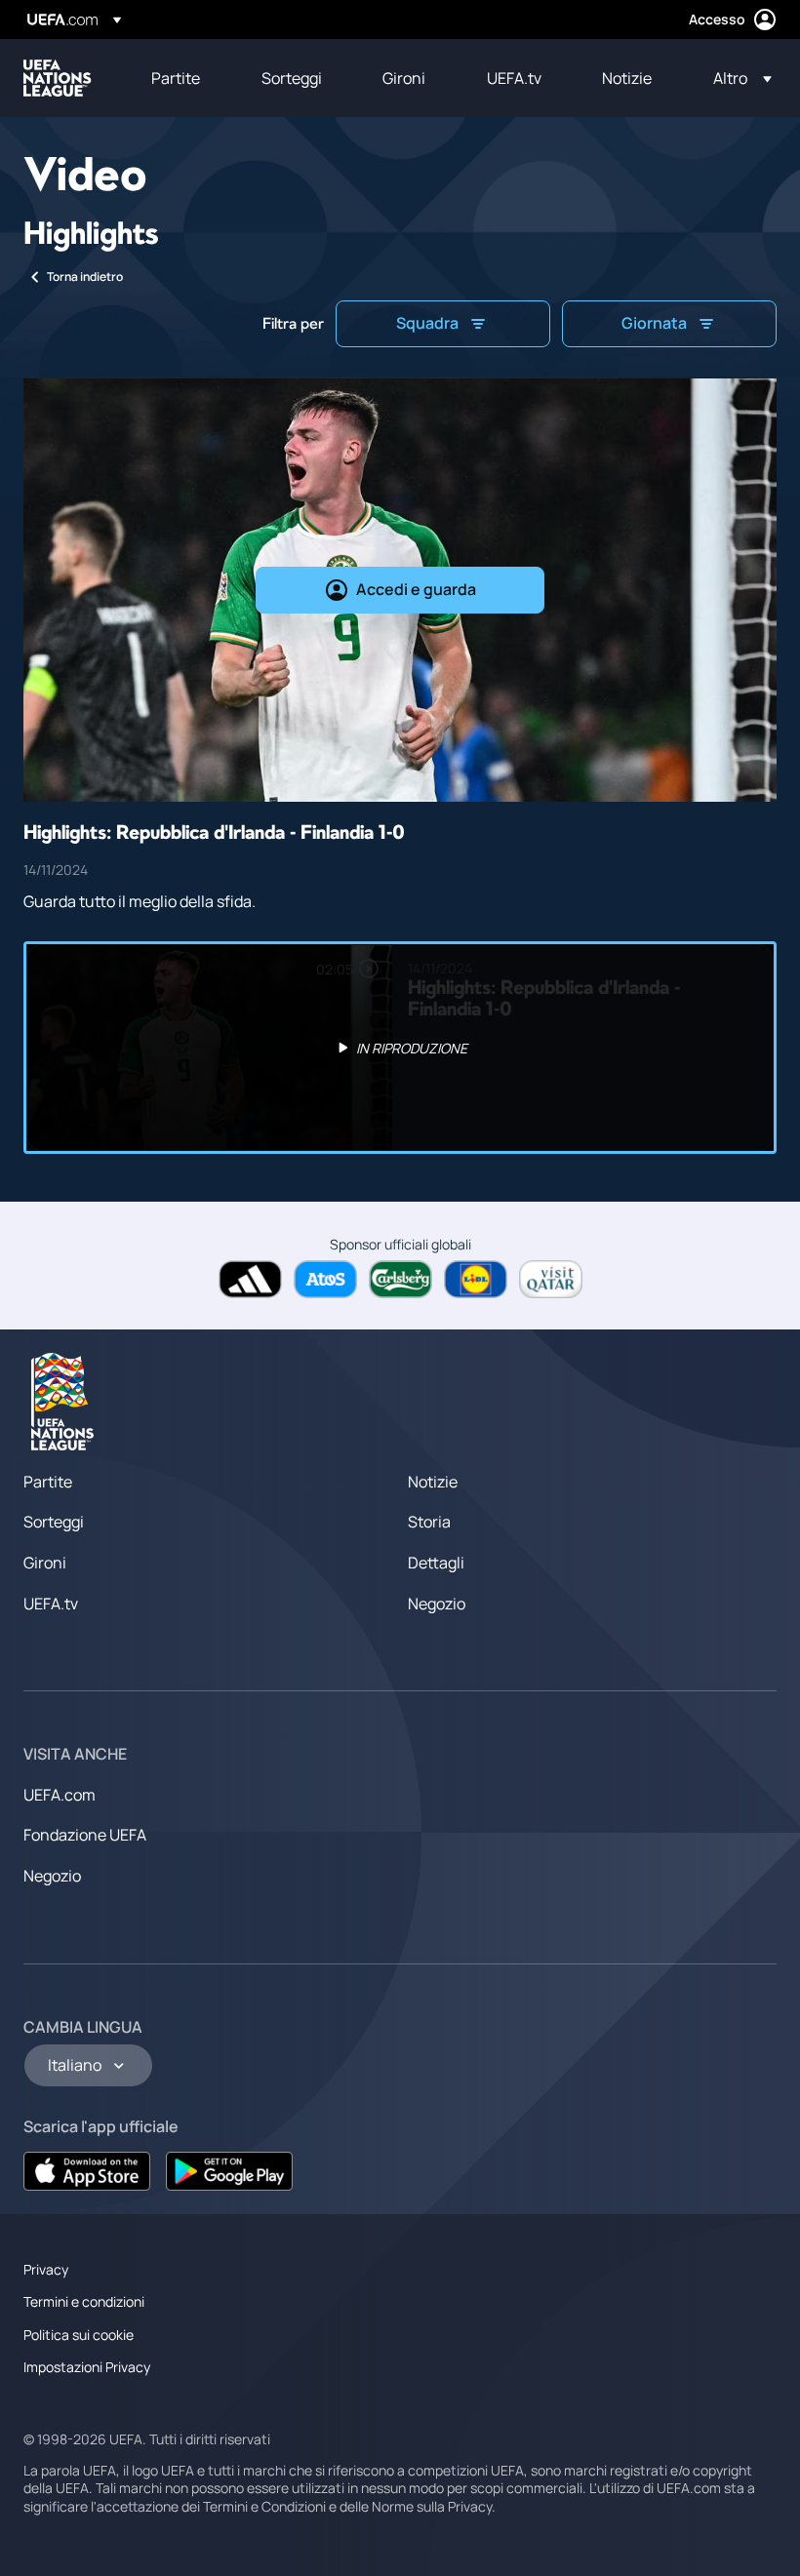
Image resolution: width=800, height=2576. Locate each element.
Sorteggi (54, 1522)
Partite (48, 1482)
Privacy (46, 2269)
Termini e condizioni (84, 2301)
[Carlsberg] (400, 1279)
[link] (176, 78)
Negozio (437, 1604)
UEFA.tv (51, 1604)
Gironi (45, 1563)
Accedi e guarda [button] (416, 589)
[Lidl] (476, 1279)
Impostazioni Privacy (87, 2367)
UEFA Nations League (58, 78)
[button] (737, 78)
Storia (429, 1522)
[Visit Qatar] (551, 1279)
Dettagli (436, 1563)
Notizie (433, 1482)
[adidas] (250, 1279)
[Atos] (325, 1279)
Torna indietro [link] (85, 277)
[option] (400, 1048)
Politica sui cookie (79, 2335)
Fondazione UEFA (85, 1835)
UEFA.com (60, 1795)
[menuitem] (182, 78)
